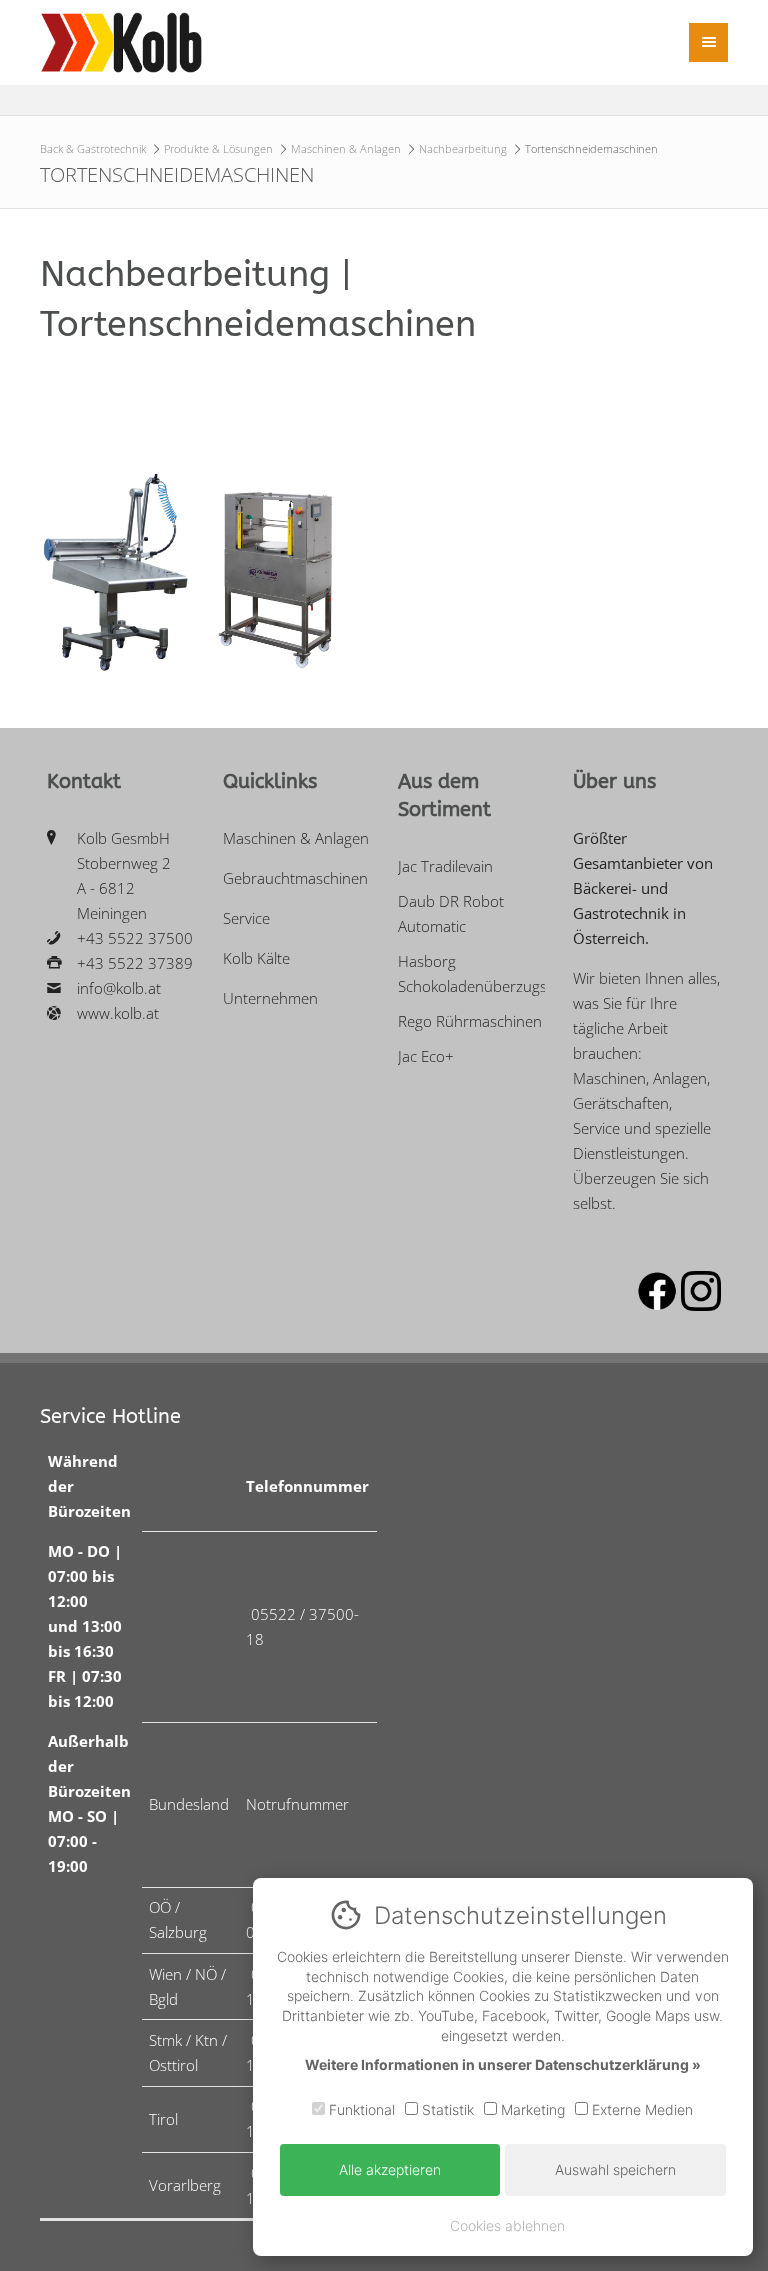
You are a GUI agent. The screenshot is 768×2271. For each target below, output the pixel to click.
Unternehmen (270, 998)
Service (246, 918)
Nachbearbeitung (463, 148)
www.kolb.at (118, 1013)
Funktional (360, 2109)
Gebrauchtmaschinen (295, 878)
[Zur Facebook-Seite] (657, 1305)
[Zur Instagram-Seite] (701, 1305)
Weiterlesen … (93, 621)
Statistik (446, 2109)
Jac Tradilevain (445, 866)
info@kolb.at (119, 988)
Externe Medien (640, 2109)
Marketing (531, 2109)
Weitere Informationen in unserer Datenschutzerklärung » (503, 2064)
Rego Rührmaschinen (470, 1021)
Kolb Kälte (256, 958)
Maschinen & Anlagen (346, 148)
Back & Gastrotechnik (93, 148)
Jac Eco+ (426, 1056)
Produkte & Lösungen (218, 148)
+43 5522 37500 (135, 938)
